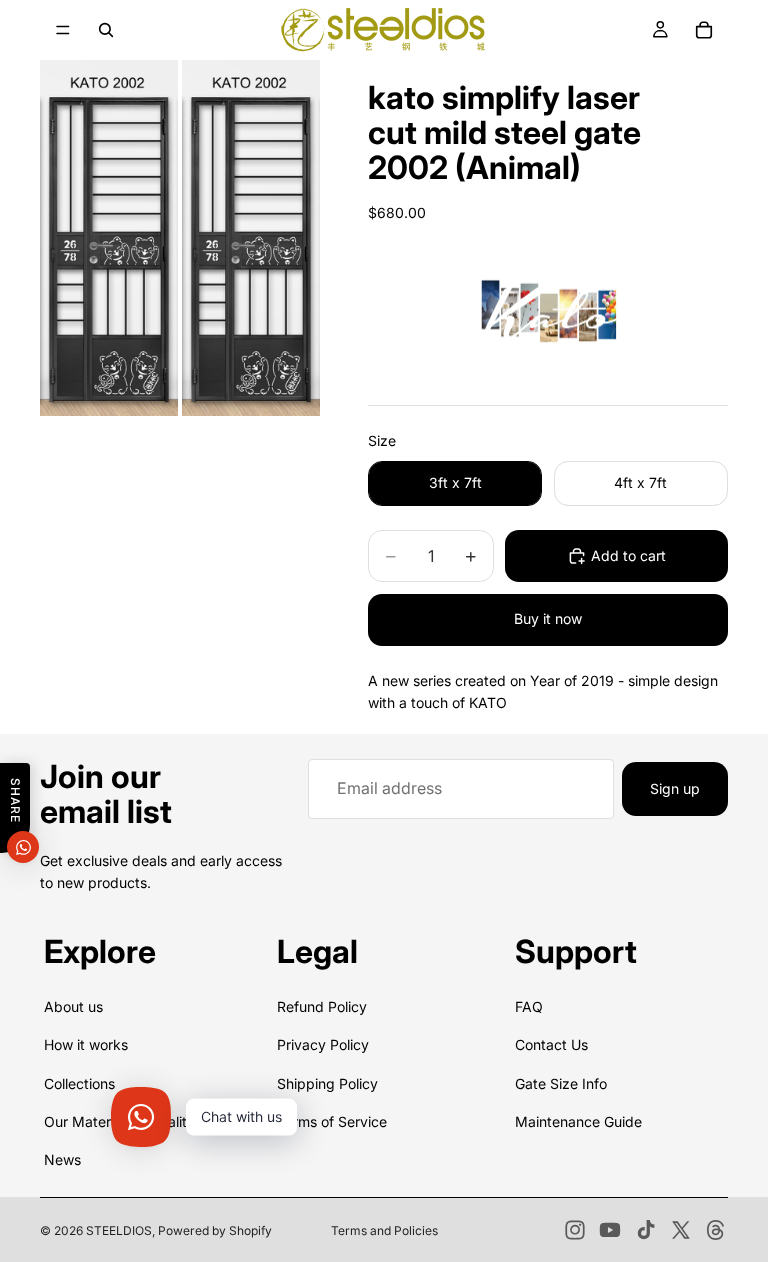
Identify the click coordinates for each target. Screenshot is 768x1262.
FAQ (529, 1006)
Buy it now (548, 618)
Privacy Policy (323, 1045)
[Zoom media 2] (251, 238)
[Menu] (63, 30)
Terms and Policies (384, 1230)
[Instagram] (575, 1230)
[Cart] (704, 30)
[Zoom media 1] (109, 238)
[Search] (106, 30)
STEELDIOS (119, 1230)
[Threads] (716, 1230)
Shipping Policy (327, 1083)
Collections (79, 1083)
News (62, 1160)
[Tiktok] (646, 1230)
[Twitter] (681, 1230)
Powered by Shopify (215, 1230)
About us (73, 1006)
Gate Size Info (561, 1083)
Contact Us (551, 1045)
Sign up (675, 788)
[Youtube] (610, 1230)
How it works (86, 1045)
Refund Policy (322, 1006)
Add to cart (628, 555)
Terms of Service (332, 1121)
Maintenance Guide (578, 1121)
